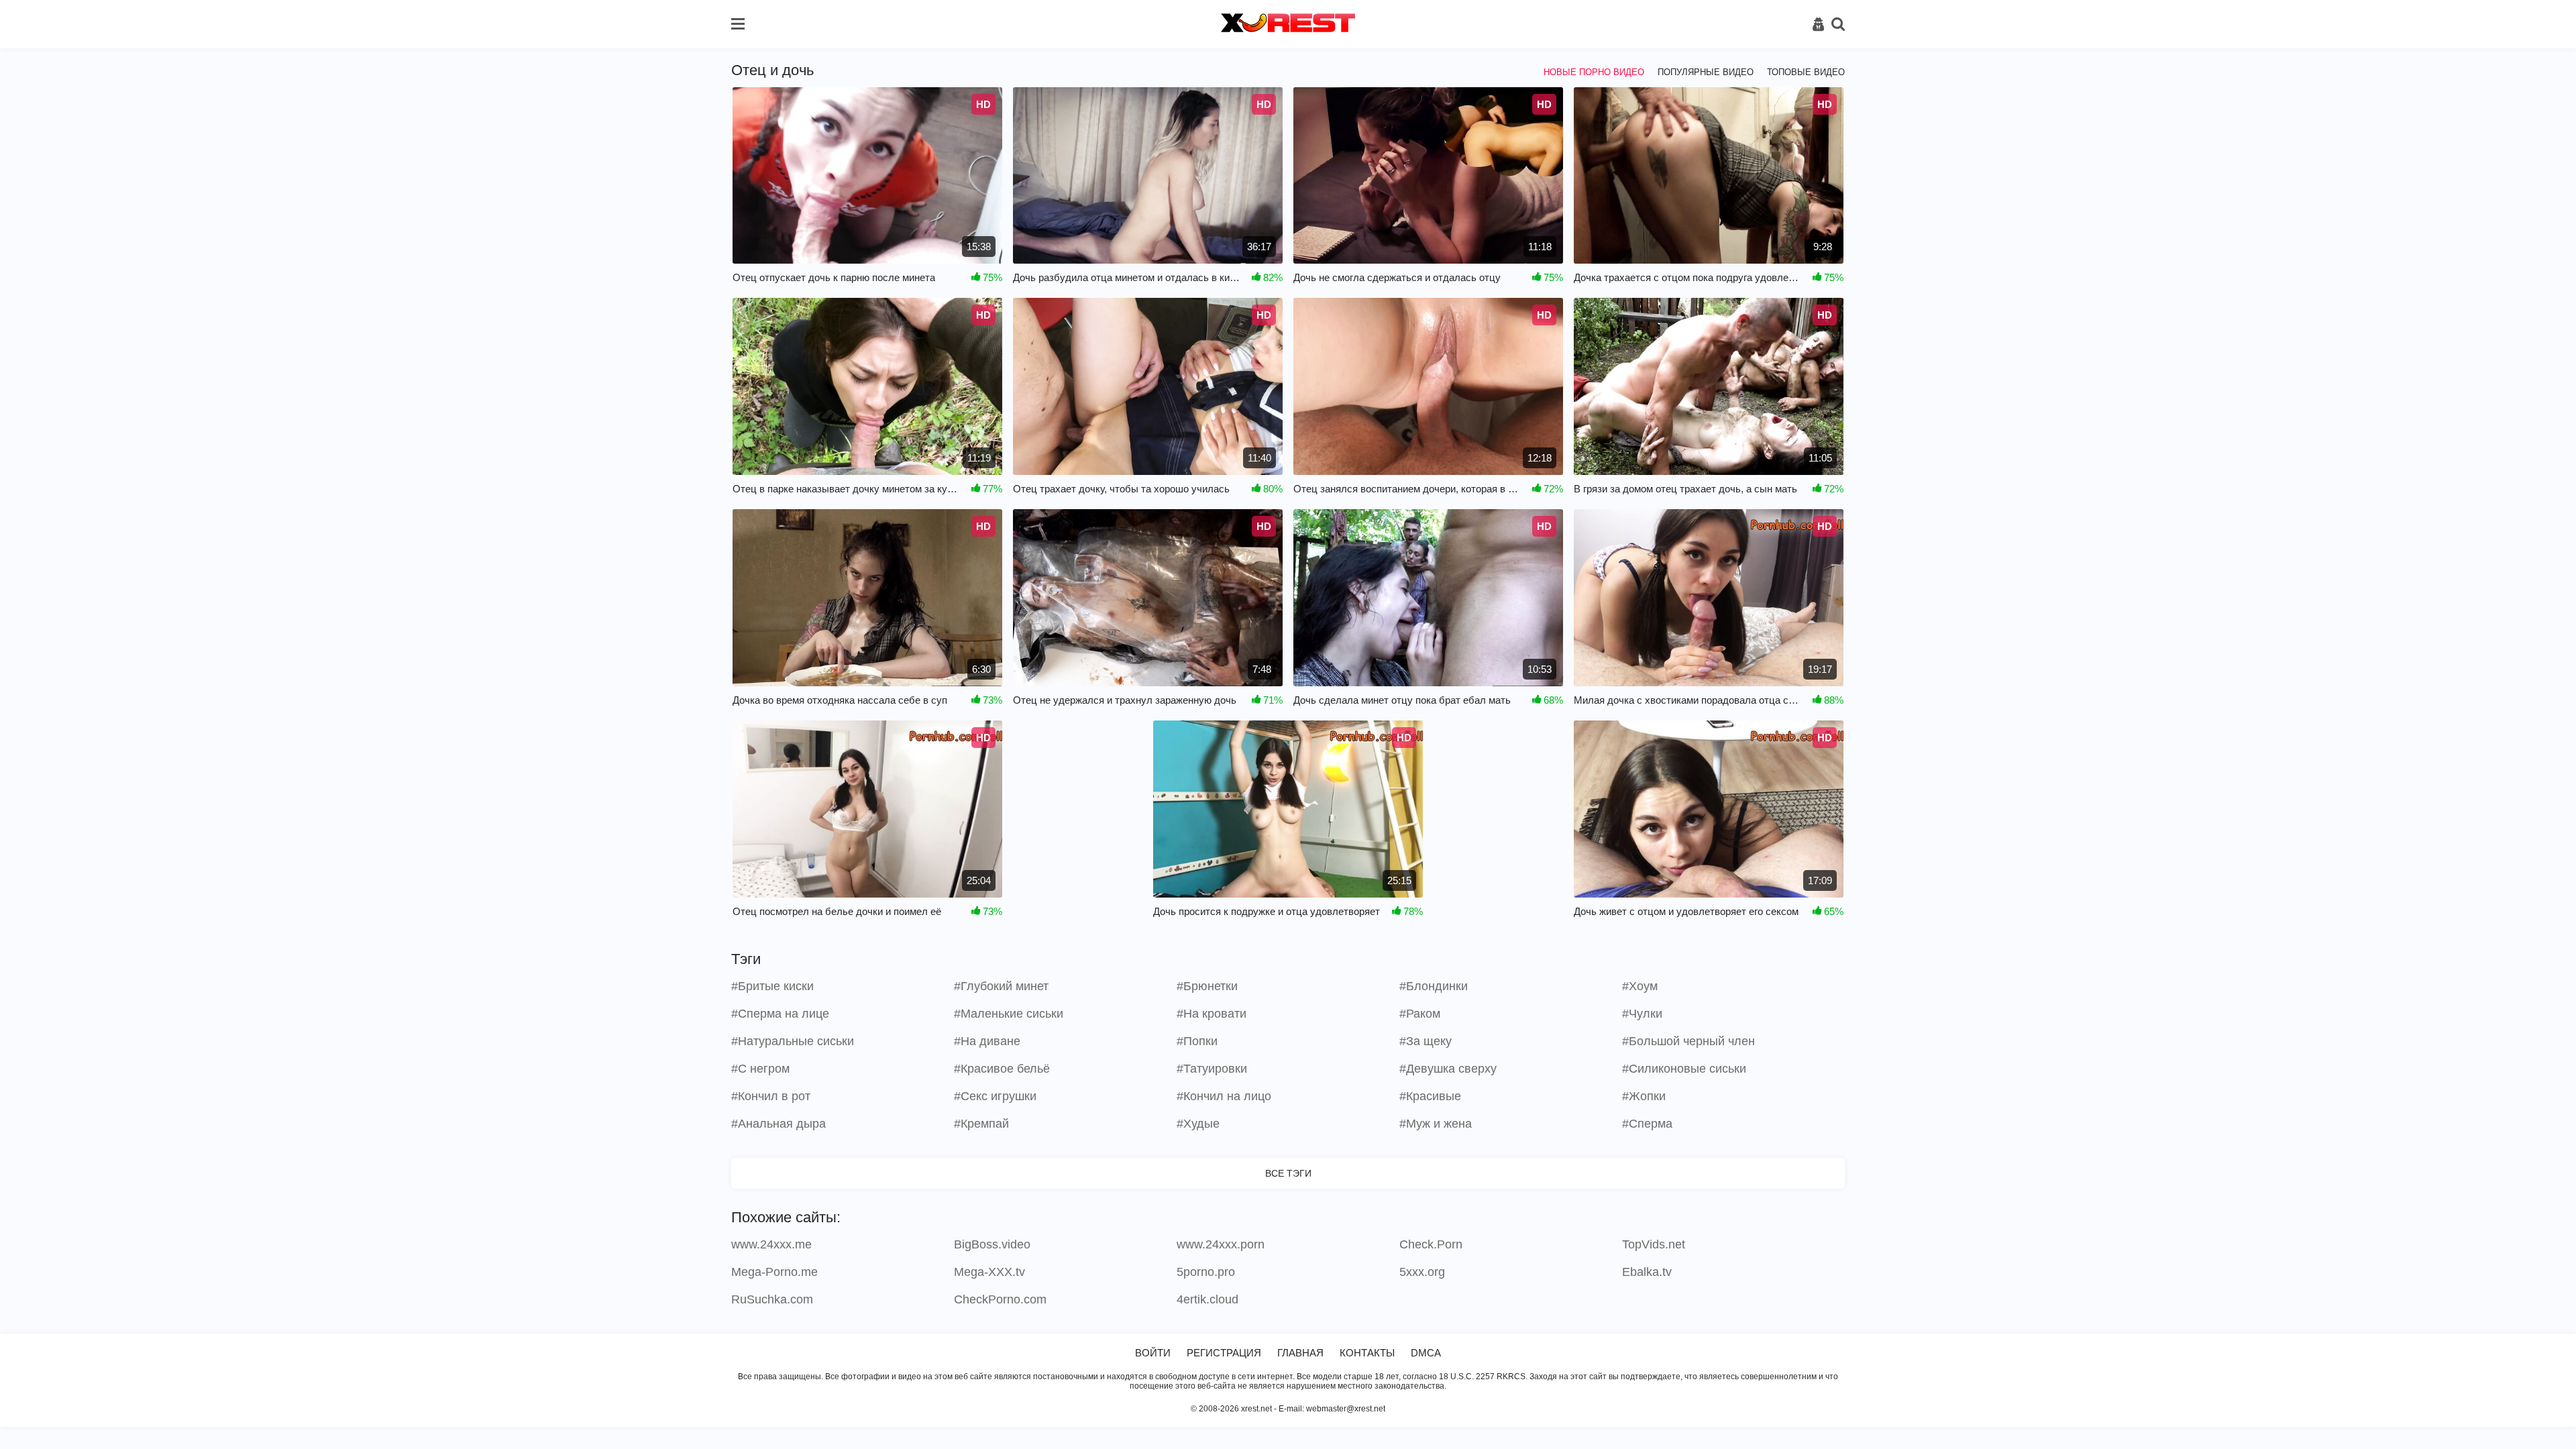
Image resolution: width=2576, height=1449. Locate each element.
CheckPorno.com (1000, 1299)
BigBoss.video (992, 1244)
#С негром (760, 1069)
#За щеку (1426, 1041)
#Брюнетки (1207, 986)
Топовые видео (1806, 72)
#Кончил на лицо (1224, 1096)
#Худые (1198, 1124)
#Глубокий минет (1001, 986)
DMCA (1426, 1353)
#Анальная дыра (779, 1124)
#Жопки (1644, 1096)
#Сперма (1647, 1124)
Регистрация (1224, 1353)
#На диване (987, 1041)
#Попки (1197, 1041)
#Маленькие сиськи (1009, 1014)
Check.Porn (1431, 1244)
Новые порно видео (1594, 72)
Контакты (1367, 1353)
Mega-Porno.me (774, 1272)
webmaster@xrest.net (1346, 1409)
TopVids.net (1654, 1244)
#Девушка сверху (1448, 1069)
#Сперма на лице (780, 1014)
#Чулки (1642, 1014)
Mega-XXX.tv (989, 1272)
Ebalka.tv (1647, 1272)
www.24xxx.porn (1221, 1244)
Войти (1153, 1353)
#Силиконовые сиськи (1684, 1069)
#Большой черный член (1688, 1041)
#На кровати (1212, 1014)
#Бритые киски (772, 986)
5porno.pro (1206, 1272)
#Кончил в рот (771, 1096)
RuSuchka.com (772, 1299)
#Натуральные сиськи (793, 1041)
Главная (1300, 1353)
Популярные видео (1706, 72)
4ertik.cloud (1207, 1299)
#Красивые (1430, 1096)
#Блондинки (1434, 986)
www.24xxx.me (771, 1244)
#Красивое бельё (1002, 1069)
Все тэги (1288, 1173)
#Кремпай (981, 1124)
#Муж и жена (1436, 1124)
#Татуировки (1212, 1069)
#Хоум (1640, 986)
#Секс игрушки (995, 1096)
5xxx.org (1422, 1272)
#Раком (1420, 1014)
